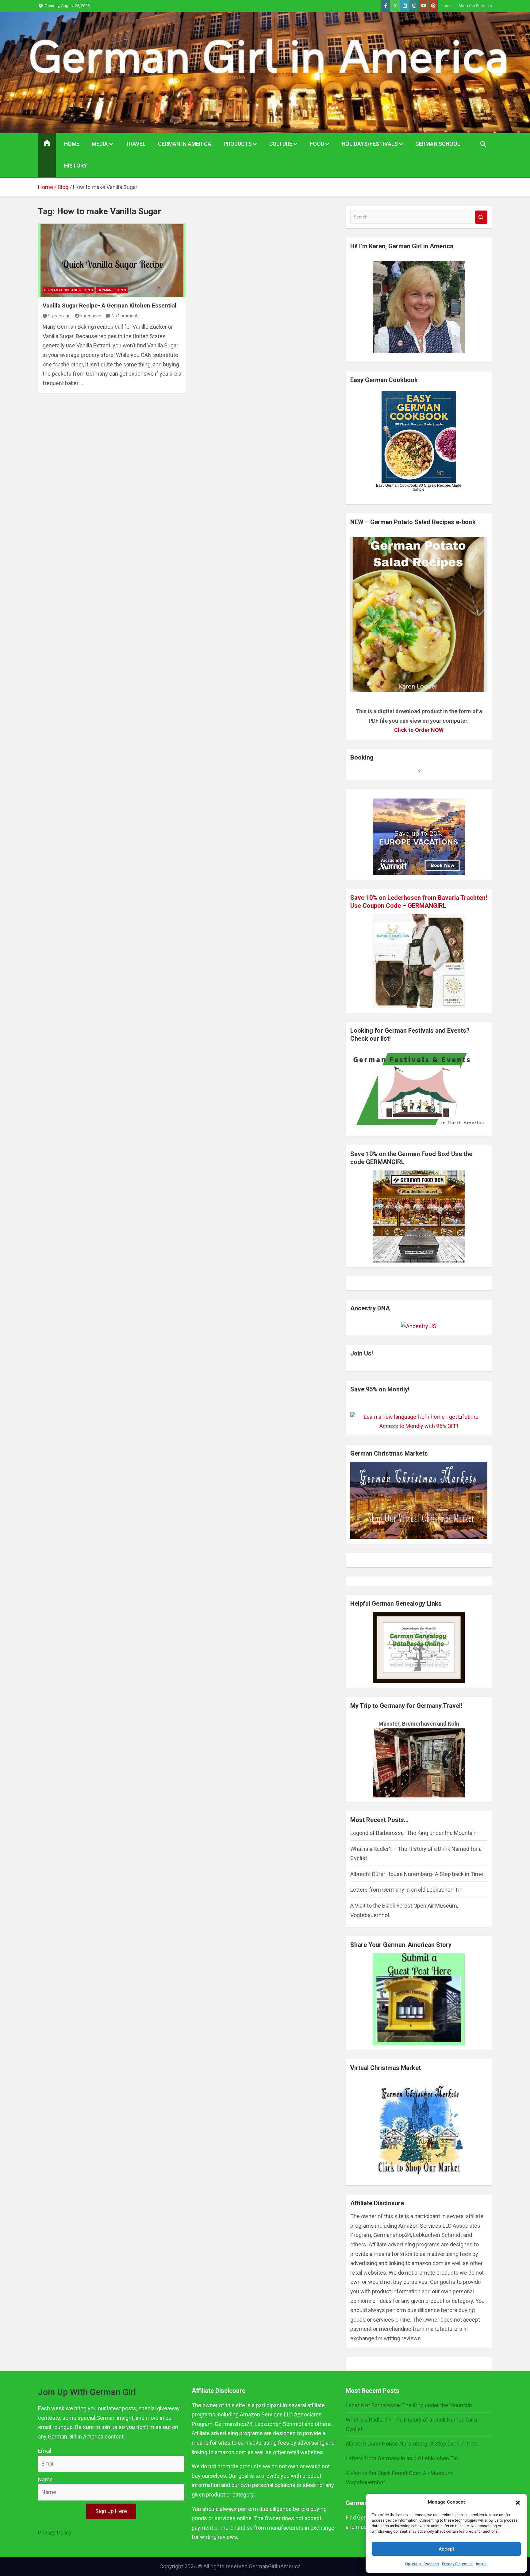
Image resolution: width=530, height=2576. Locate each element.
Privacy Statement (457, 2564)
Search (481, 217)
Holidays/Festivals (370, 144)
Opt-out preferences (422, 2564)
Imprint (482, 2564)
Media (100, 144)
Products (238, 144)
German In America (185, 144)
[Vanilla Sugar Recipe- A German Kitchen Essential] (112, 260)
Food (317, 144)
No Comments (126, 316)
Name (45, 2479)
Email (45, 2451)
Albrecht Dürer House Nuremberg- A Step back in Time (417, 1874)
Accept (446, 2549)
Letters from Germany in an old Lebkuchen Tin (406, 1890)
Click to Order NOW (419, 730)
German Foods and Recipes (69, 290)
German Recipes (112, 290)
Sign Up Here (111, 2511)
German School (438, 144)
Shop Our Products (475, 6)
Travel (136, 144)
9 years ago (59, 316)
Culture (281, 144)
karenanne (91, 316)
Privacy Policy (55, 2533)
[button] (518, 2502)
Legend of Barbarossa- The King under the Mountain (413, 1833)
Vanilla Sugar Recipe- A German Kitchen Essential (109, 306)
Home (446, 6)
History (76, 166)
